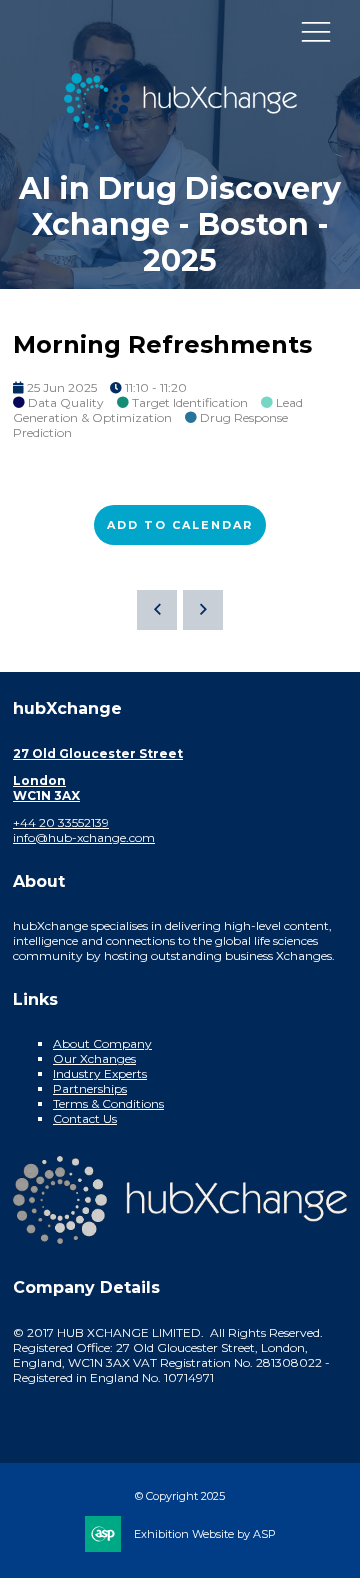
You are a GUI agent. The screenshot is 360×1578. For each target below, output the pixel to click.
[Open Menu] (316, 31)
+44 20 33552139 (61, 822)
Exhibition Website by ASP (205, 1534)
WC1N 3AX (46, 795)
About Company (102, 1043)
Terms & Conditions (108, 1103)
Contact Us (85, 1118)
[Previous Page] (157, 610)
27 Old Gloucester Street (98, 753)
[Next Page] (203, 610)
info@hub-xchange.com (84, 837)
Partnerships (90, 1088)
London (39, 780)
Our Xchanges (94, 1058)
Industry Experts (100, 1073)
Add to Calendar (180, 525)
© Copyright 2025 (180, 1496)
